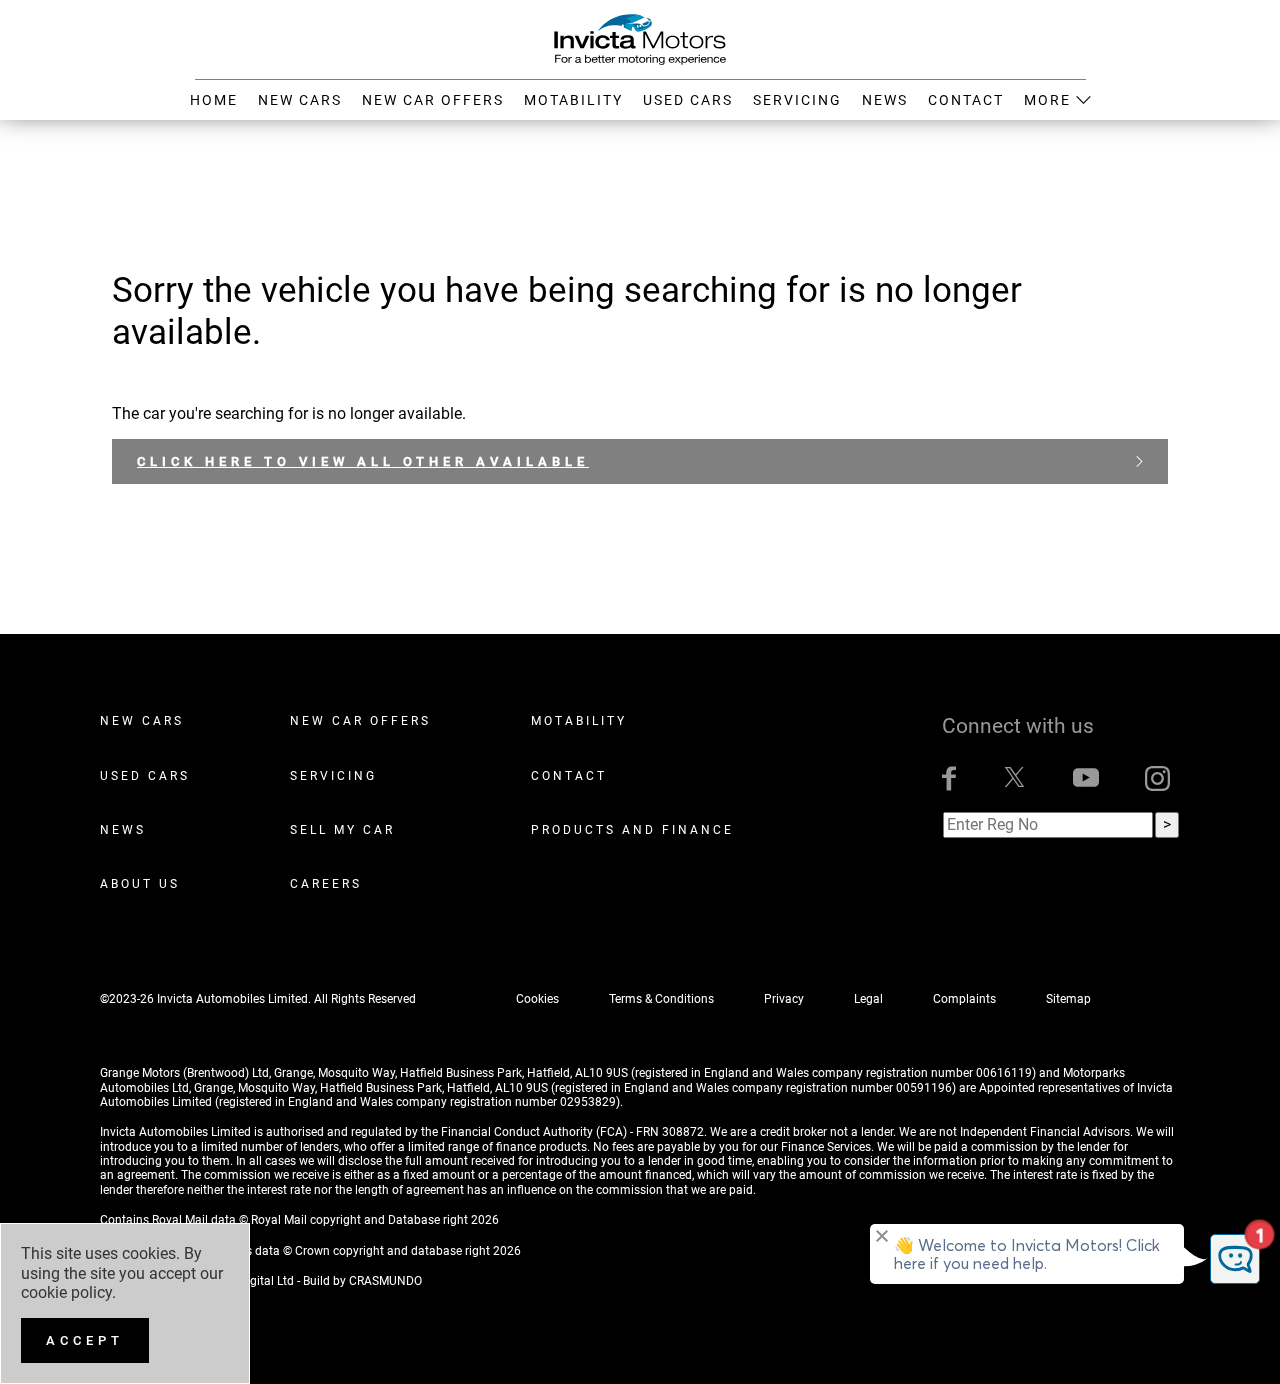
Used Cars (145, 776)
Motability (579, 721)
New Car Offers (360, 721)
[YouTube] (1086, 778)
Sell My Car (342, 830)
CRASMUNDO (385, 1281)
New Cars (142, 721)
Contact (569, 776)
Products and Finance (632, 830)
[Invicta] (640, 38)
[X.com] (1014, 778)
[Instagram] (1157, 778)
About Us (140, 884)
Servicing (333, 776)
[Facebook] (949, 778)
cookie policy (66, 1292)
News (123, 830)
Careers (326, 884)
